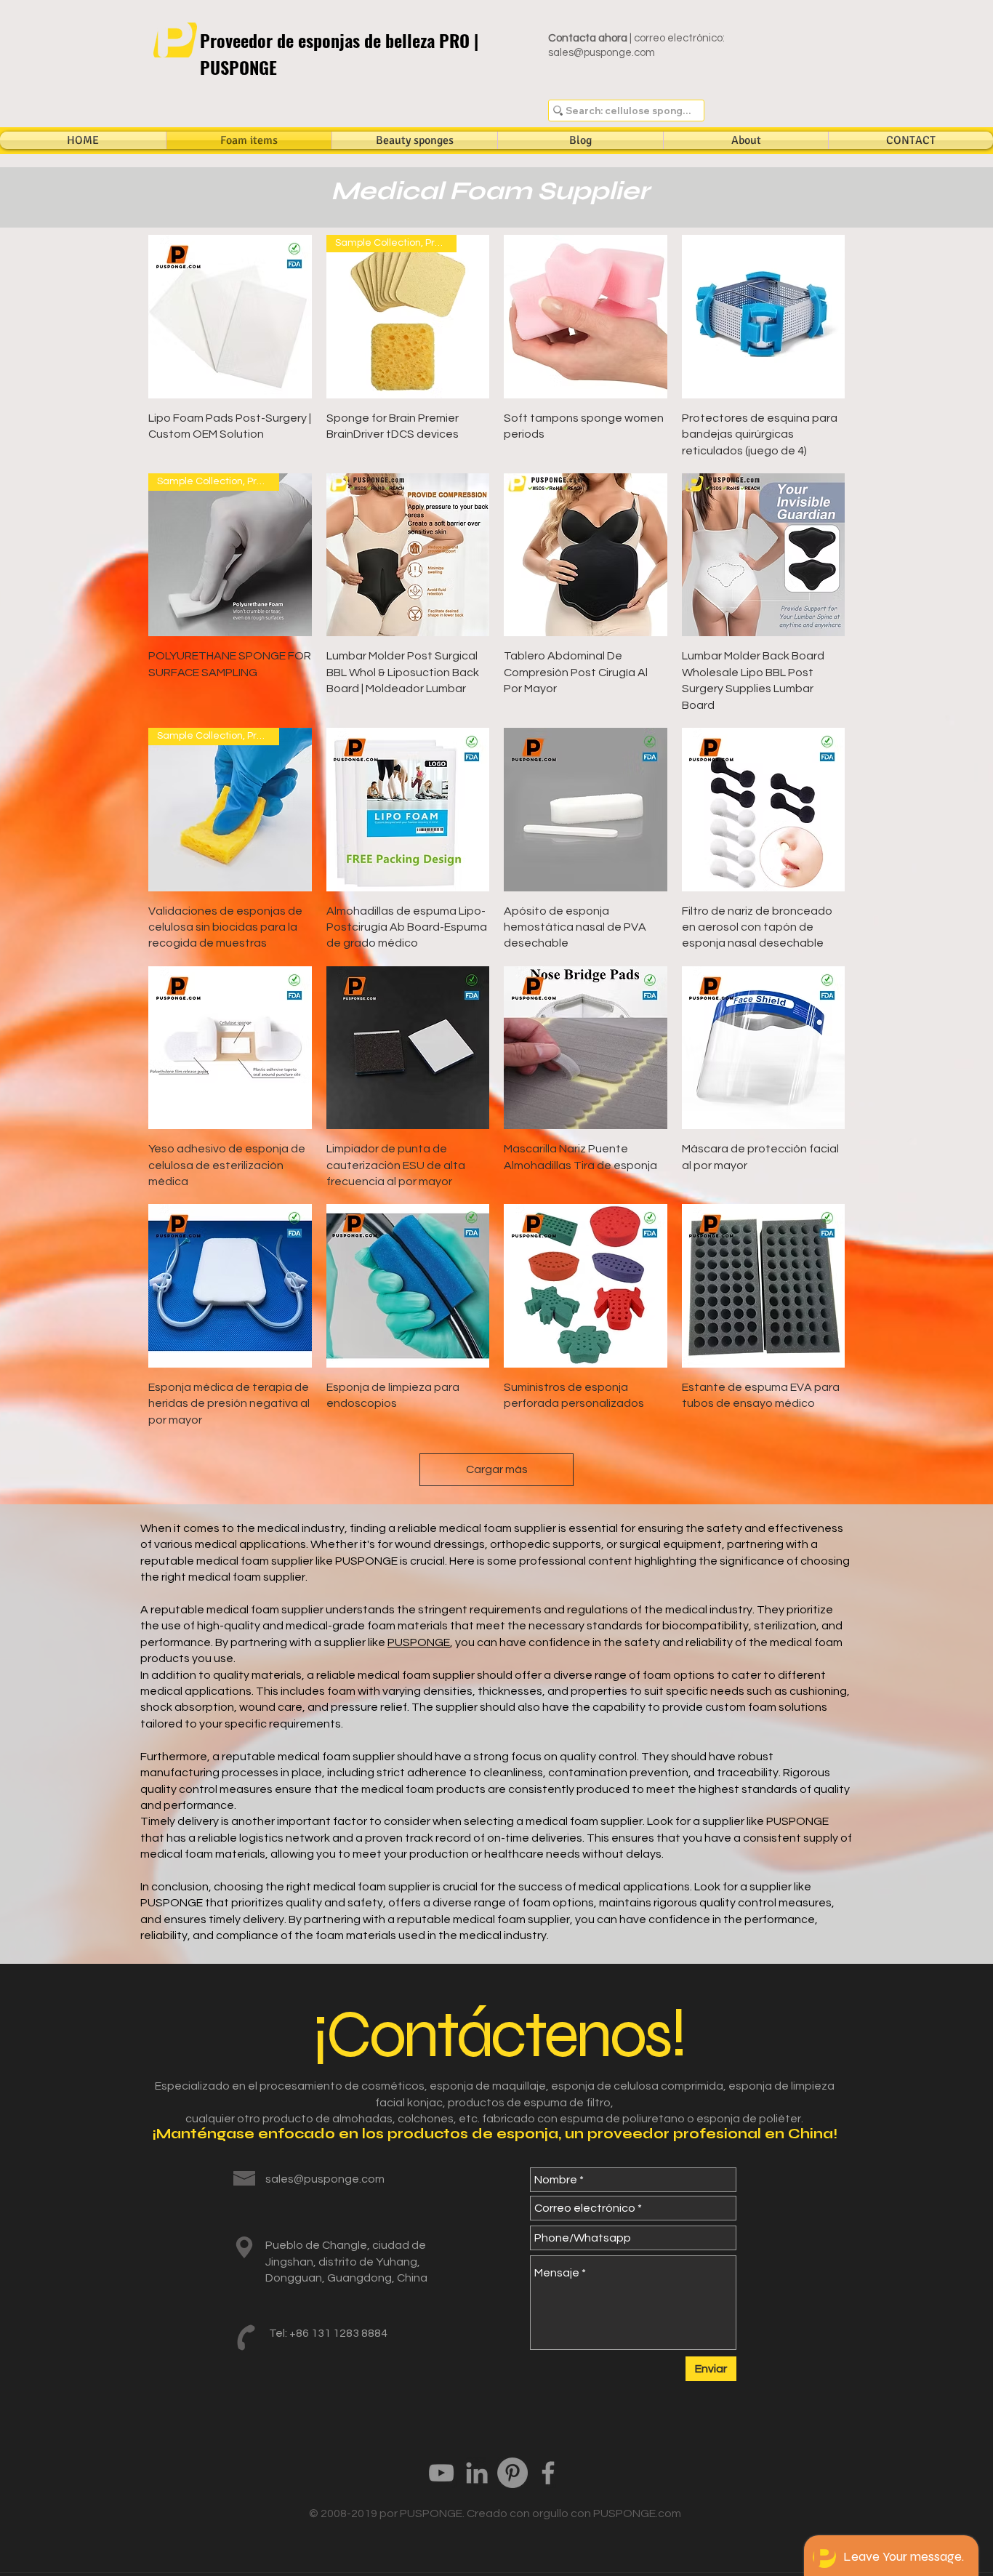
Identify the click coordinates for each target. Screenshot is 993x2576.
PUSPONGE (419, 1642)
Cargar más (497, 1469)
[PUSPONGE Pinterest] (512, 2473)
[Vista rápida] (230, 317)
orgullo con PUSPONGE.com (607, 2513)
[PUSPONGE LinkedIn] (477, 2473)
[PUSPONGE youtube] (441, 2473)
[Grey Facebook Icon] (548, 2473)
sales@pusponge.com (602, 53)
